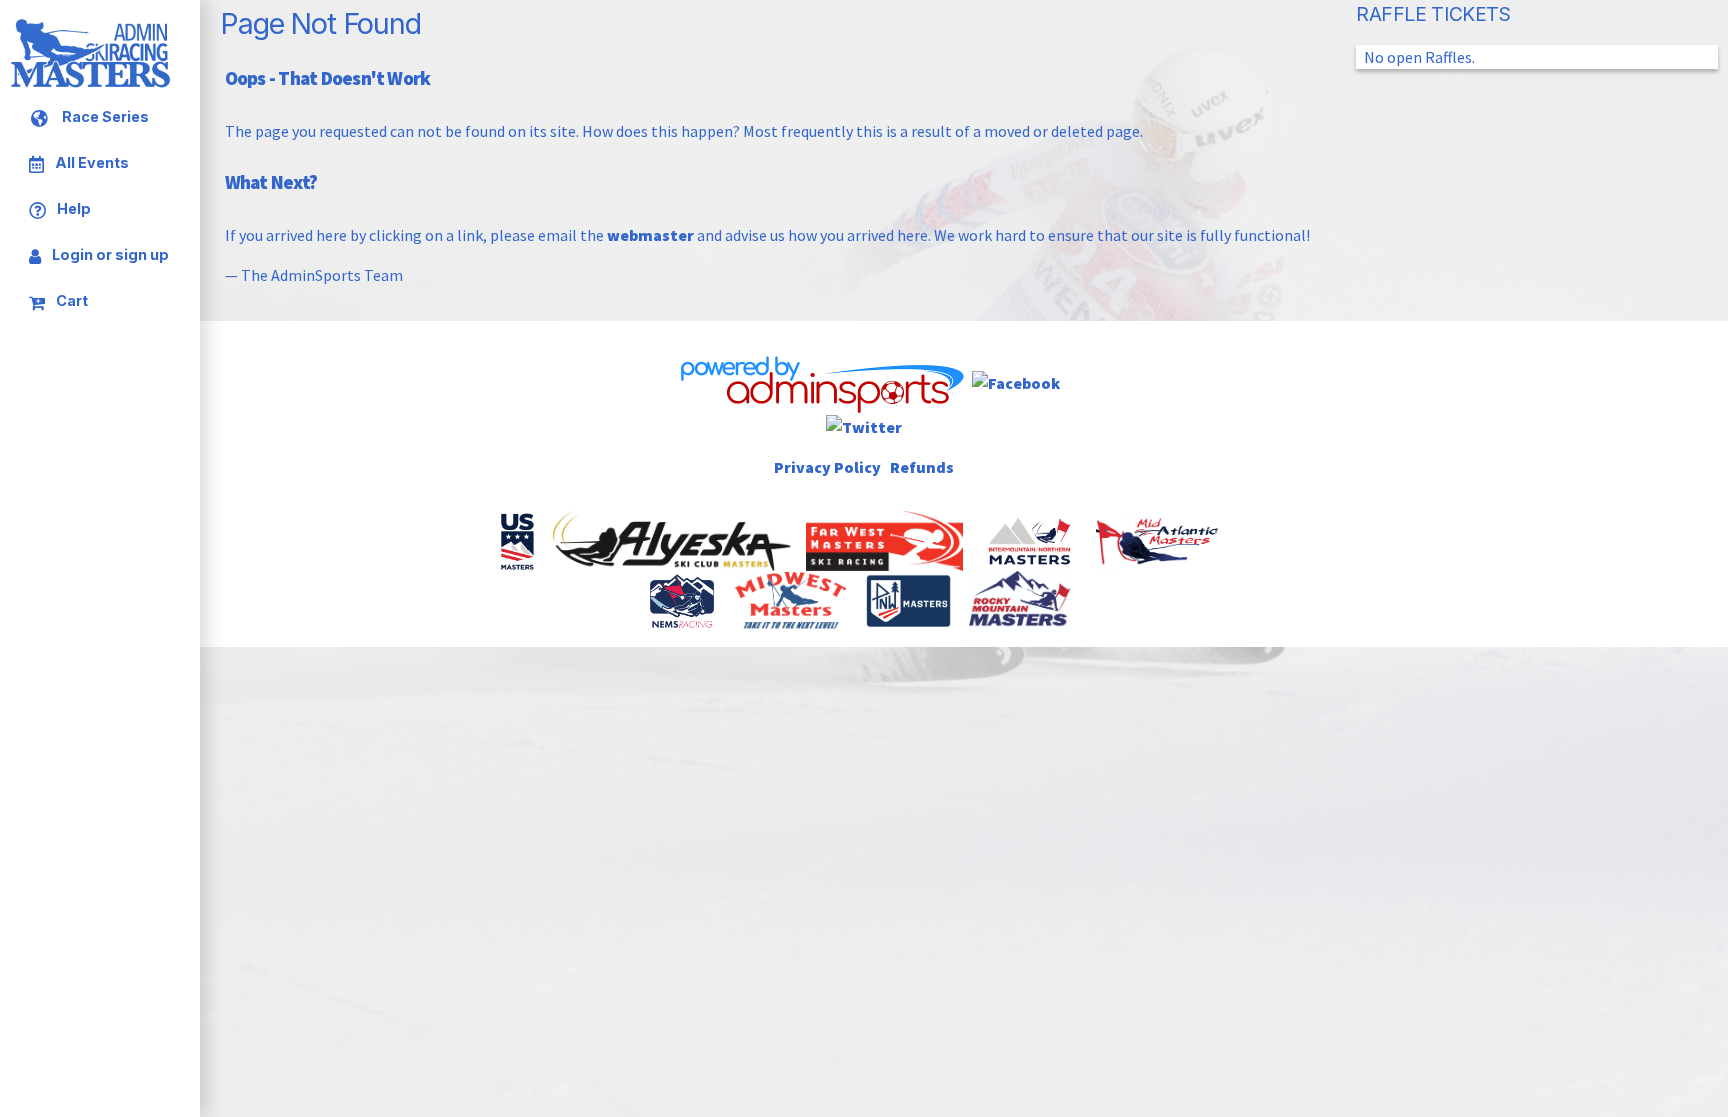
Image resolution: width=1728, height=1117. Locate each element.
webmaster (650, 235)
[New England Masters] (683, 599)
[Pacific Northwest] (910, 599)
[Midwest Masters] (792, 599)
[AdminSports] (820, 381)
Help (72, 208)
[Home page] (90, 84)
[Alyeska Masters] (673, 539)
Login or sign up (109, 254)
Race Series (104, 117)
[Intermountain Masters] (1031, 539)
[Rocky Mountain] (1021, 599)
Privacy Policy (827, 467)
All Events (90, 163)
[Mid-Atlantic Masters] (1159, 539)
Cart (70, 300)
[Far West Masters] (886, 539)
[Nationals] (519, 539)
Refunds (922, 467)
